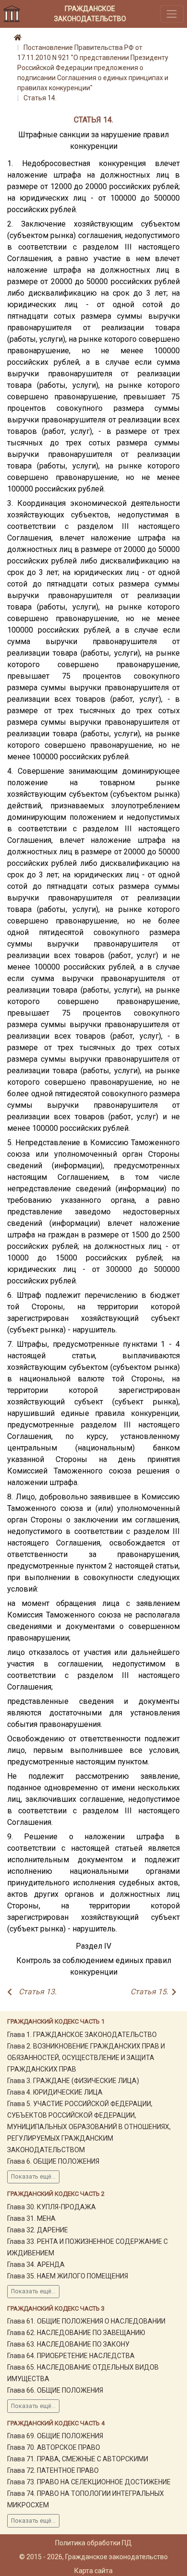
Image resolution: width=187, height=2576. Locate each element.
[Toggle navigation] (172, 14)
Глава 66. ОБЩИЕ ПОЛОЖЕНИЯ (55, 2390)
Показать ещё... (33, 2177)
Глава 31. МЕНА (31, 2218)
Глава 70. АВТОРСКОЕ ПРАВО (54, 2447)
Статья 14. (40, 98)
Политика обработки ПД (93, 2543)
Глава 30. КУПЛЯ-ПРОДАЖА (52, 2207)
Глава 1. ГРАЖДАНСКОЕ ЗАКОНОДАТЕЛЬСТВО (82, 2035)
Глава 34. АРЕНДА (36, 2264)
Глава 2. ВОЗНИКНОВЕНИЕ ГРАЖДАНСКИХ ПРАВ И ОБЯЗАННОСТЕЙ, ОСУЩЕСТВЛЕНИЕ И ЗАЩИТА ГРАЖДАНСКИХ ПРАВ (86, 2058)
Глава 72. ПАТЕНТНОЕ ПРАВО (53, 2470)
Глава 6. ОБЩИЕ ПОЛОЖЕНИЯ (53, 2161)
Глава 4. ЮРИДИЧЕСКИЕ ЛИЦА (55, 2092)
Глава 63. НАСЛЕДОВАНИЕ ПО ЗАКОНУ (68, 2344)
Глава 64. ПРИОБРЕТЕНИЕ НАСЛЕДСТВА (71, 2356)
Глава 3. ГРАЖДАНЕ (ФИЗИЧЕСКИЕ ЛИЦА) (73, 2081)
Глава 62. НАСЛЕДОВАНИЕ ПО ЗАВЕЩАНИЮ (76, 2333)
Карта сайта (93, 2571)
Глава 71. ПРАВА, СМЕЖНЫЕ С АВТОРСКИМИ (78, 2459)
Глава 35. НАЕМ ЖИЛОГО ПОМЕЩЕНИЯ (68, 2276)
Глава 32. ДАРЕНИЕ (38, 2230)
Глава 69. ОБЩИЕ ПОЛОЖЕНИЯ (55, 2436)
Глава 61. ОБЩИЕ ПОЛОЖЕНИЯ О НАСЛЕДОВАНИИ (86, 2321)
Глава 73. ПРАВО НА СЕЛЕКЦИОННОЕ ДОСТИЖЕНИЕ (89, 2482)
